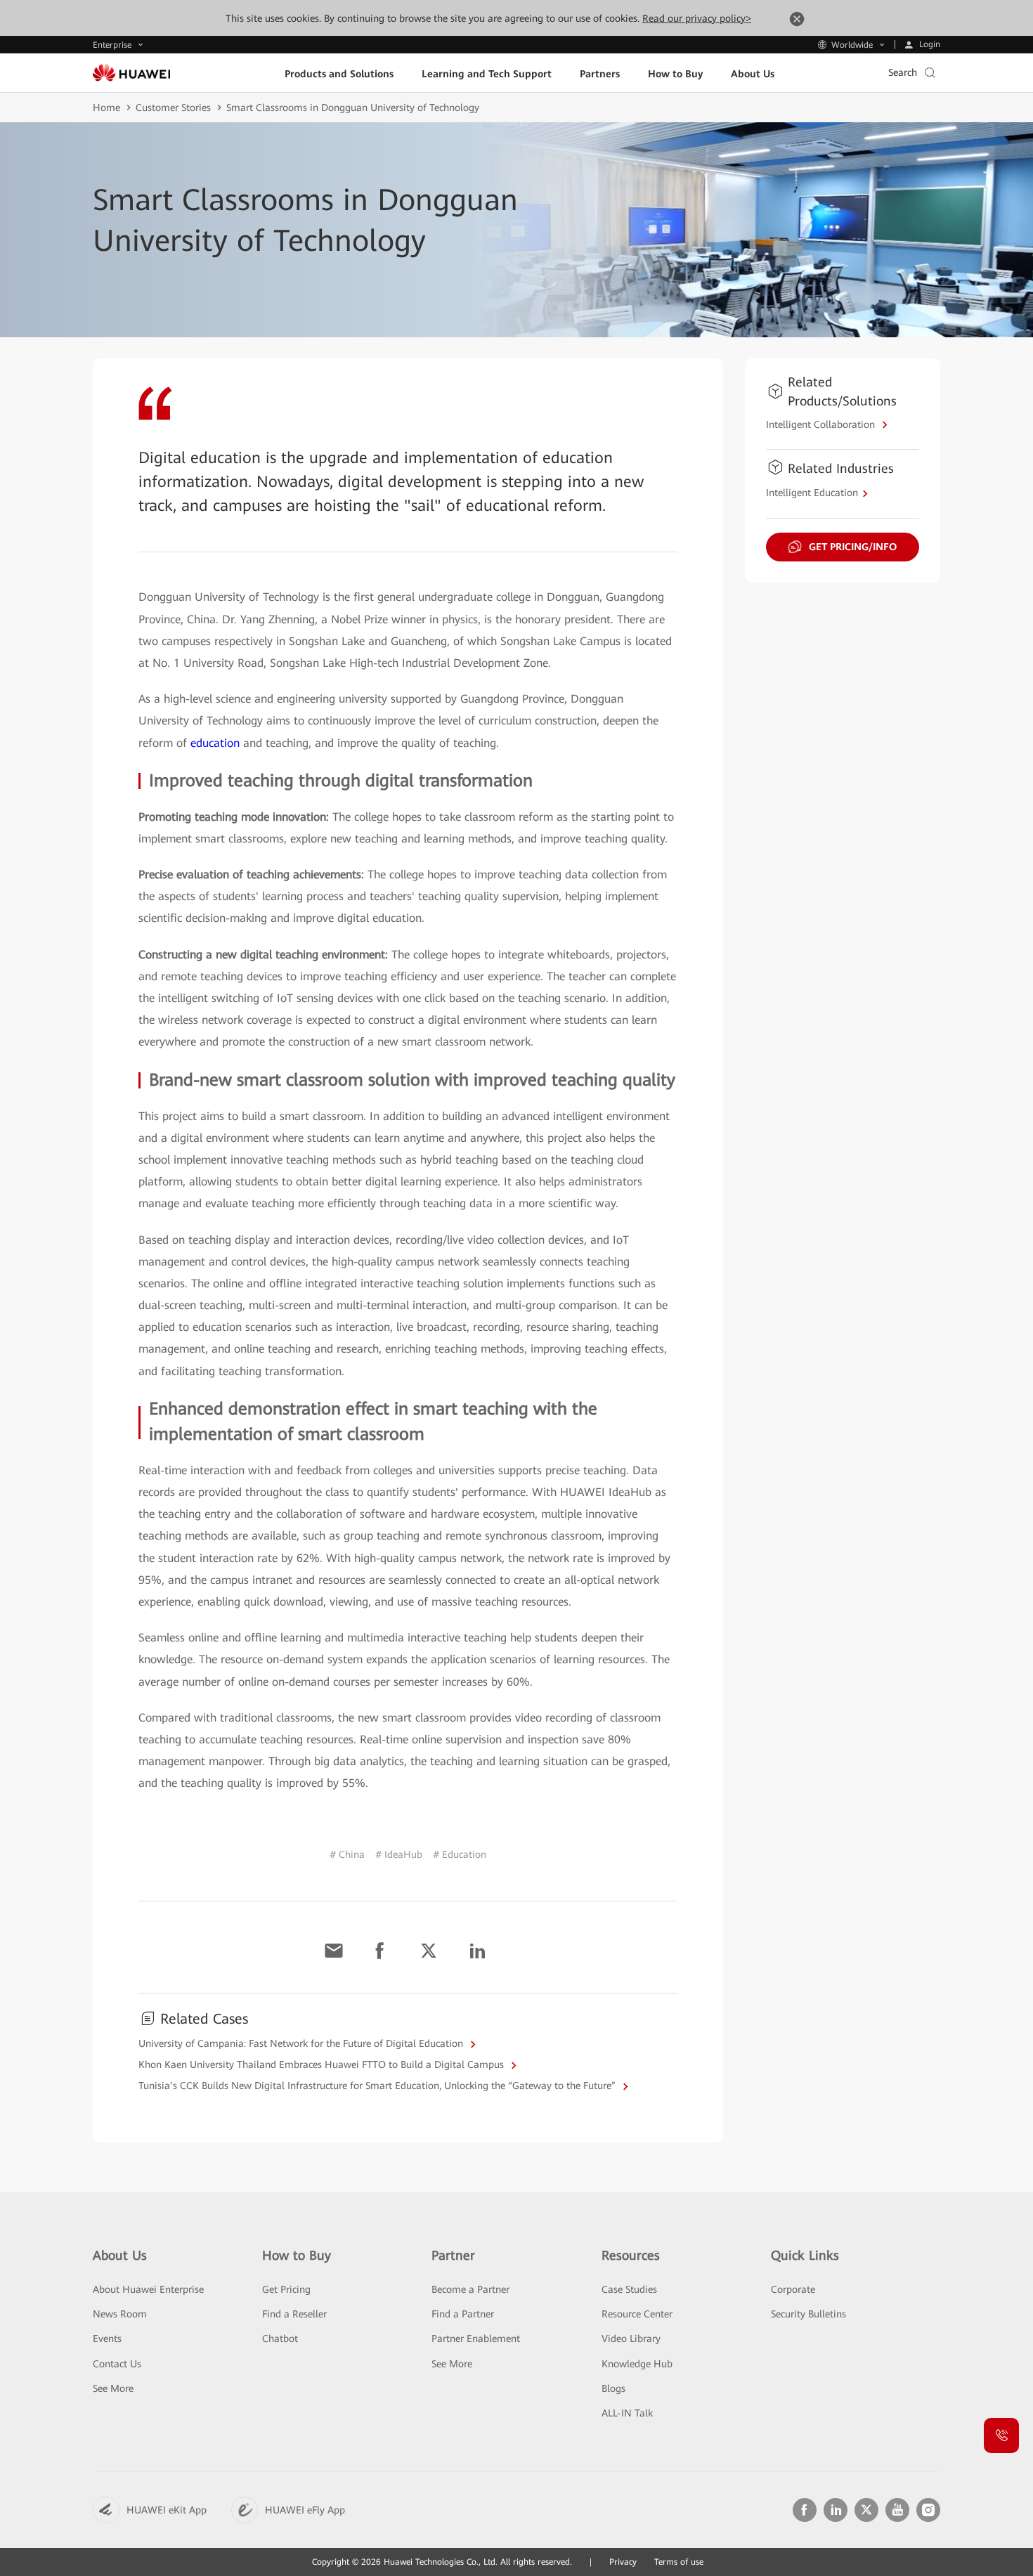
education (215, 743)
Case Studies (629, 2289)
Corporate (793, 2289)
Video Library (631, 2338)
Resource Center (637, 2314)
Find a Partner (463, 2314)
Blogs (613, 2388)
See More (113, 2388)
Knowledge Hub (637, 2364)
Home (106, 108)
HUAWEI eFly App (305, 2510)
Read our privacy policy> (697, 18)
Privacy (623, 2562)
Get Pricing (286, 2289)
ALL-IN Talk (627, 2413)
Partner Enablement (476, 2338)
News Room (120, 2314)
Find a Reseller (294, 2314)
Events (107, 2338)
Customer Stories (173, 108)
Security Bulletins (808, 2314)
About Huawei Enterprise (148, 2289)
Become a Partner (470, 2289)
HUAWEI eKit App (167, 2510)
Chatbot (280, 2338)
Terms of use (679, 2562)
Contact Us (117, 2364)
